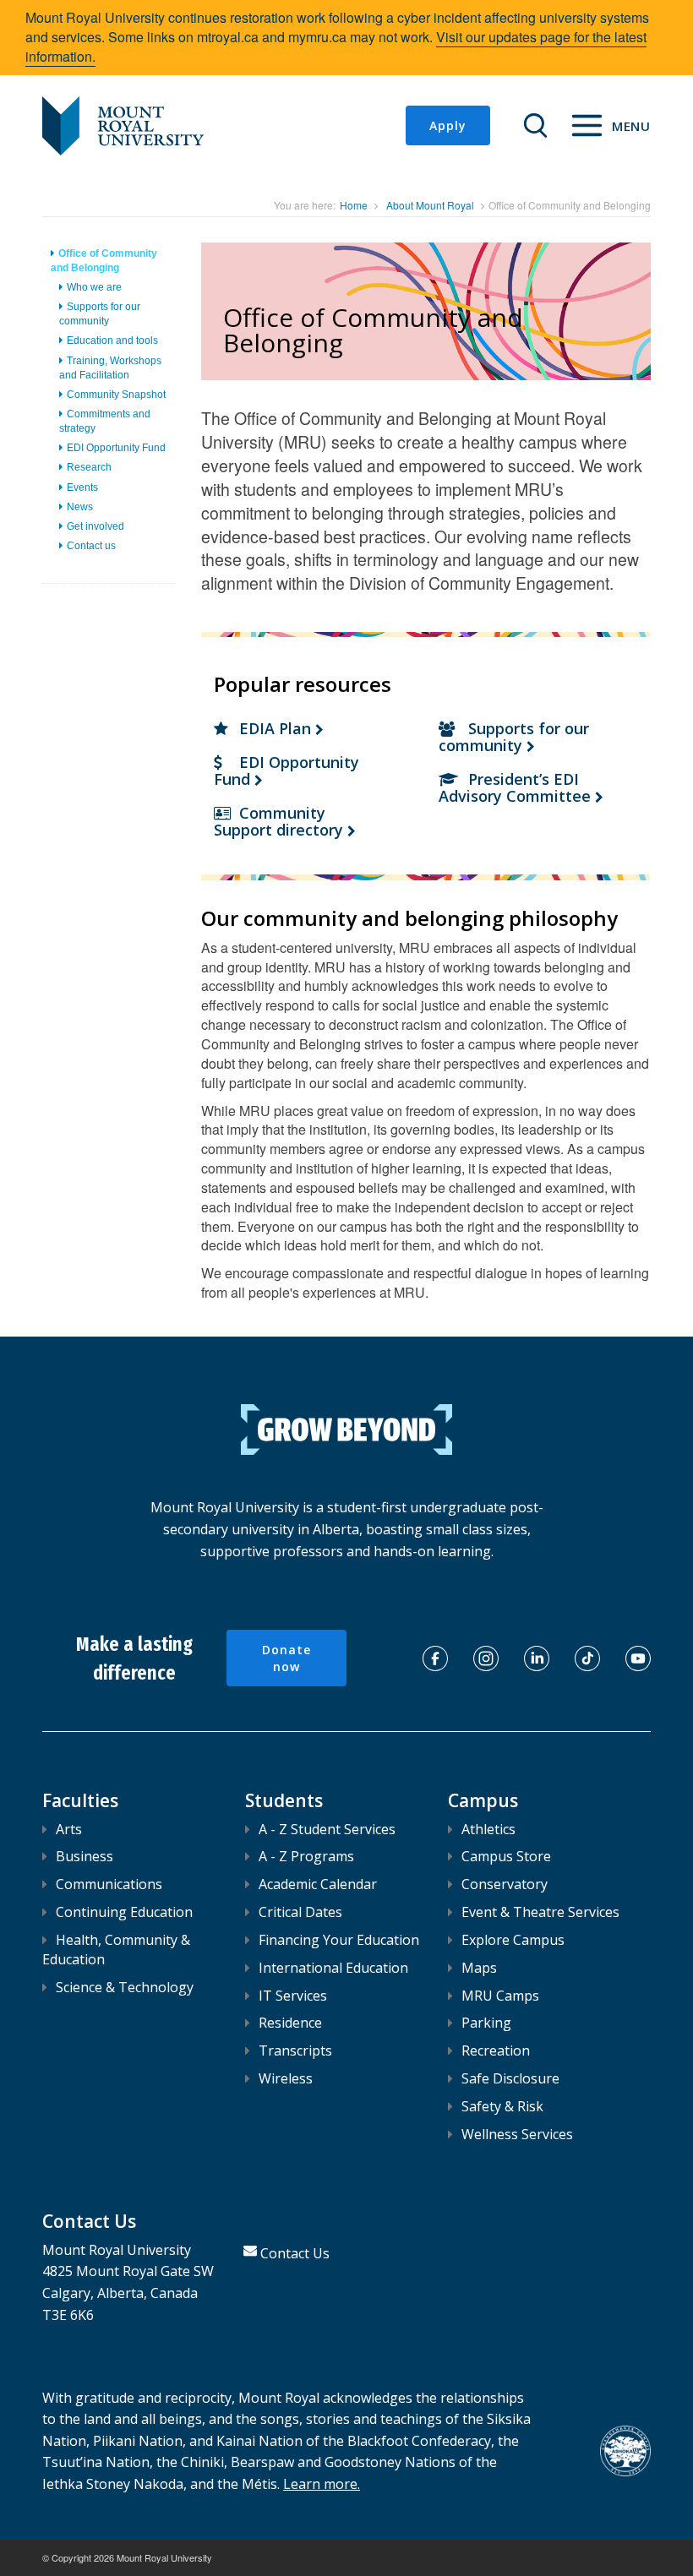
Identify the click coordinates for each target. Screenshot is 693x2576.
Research (89, 467)
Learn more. (322, 2484)
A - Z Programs (306, 1856)
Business (85, 1856)
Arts (69, 1829)
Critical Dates (300, 1912)
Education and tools (112, 340)
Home (354, 205)
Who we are (94, 287)
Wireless (286, 2078)
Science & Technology (125, 1987)
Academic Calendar (318, 1884)
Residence (290, 2023)
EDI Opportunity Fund (116, 448)
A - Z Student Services (327, 1829)
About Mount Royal (430, 205)
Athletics (488, 1829)
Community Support (281, 821)
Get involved (95, 526)
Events (82, 487)
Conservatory (505, 1884)
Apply (448, 125)
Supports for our (514, 737)
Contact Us (295, 2253)
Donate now (286, 1658)
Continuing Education (124, 1912)
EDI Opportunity (286, 771)
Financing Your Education (339, 1940)
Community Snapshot (116, 395)
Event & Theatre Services (540, 1912)
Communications (109, 1884)
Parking (486, 2023)
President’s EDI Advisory (517, 787)
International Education (333, 1968)
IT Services (293, 1996)
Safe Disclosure (510, 2078)
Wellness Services (517, 2134)
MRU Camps (500, 1996)
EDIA (277, 728)
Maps (479, 1968)
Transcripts (295, 2050)
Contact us (91, 546)
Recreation (496, 2050)
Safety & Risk (502, 2106)
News (80, 507)
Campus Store (506, 1856)
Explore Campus (513, 1940)
